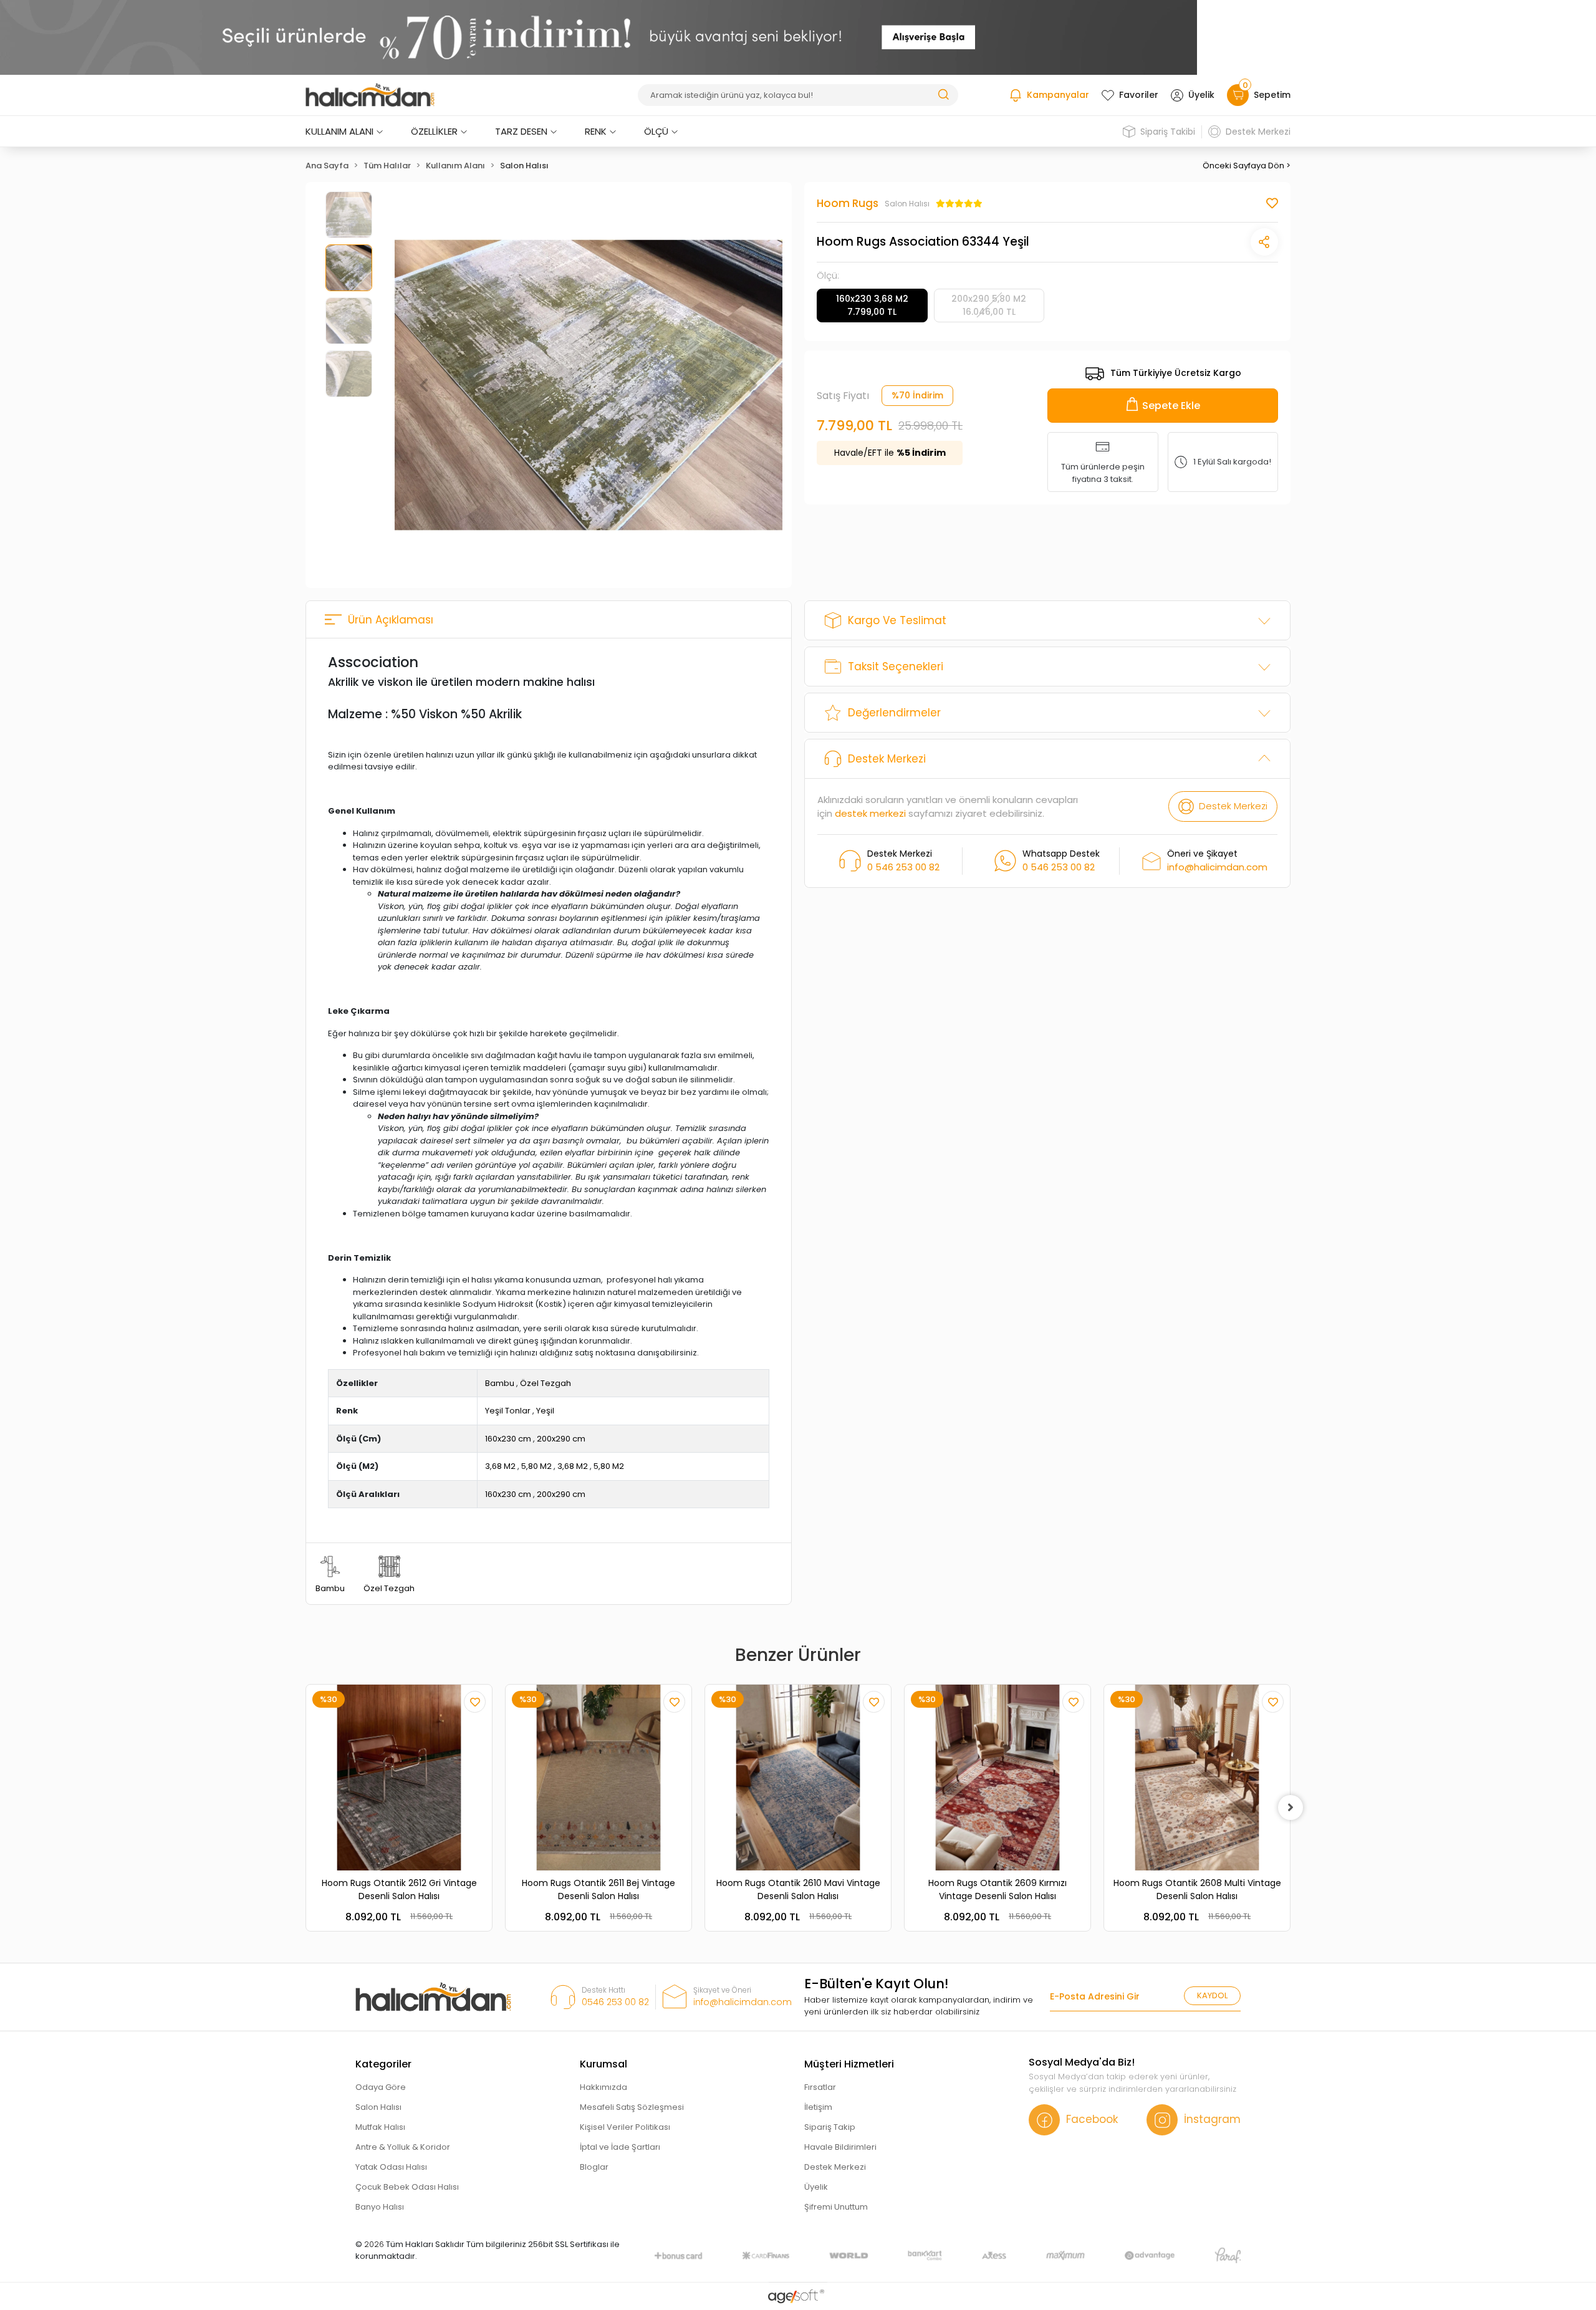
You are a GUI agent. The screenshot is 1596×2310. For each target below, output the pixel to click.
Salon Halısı (378, 2107)
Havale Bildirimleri (840, 2147)
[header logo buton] (370, 95)
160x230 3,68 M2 (872, 305)
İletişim (818, 2107)
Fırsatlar (820, 2087)
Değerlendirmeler (894, 713)
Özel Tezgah (546, 1383)
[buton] (598, 37)
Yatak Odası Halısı (391, 2167)
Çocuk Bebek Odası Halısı (407, 2187)
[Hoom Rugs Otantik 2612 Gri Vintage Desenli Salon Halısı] (399, 1778)
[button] (424, 385)
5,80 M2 (536, 1466)
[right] (1291, 1807)
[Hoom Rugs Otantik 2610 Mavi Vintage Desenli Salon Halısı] (798, 1778)
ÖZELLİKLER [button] (434, 131)
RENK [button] (596, 131)
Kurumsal (603, 2064)
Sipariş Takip (830, 2127)
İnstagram (1212, 2119)
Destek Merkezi (1258, 132)
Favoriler (1139, 95)
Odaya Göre (381, 2087)
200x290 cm (561, 1439)
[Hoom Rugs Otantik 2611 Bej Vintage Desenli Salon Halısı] (598, 1778)
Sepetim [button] (1267, 93)
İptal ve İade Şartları (620, 2147)
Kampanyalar (1058, 95)
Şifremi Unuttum (836, 2207)
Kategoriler (383, 2064)
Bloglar (594, 2167)
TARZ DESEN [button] (521, 131)
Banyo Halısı (380, 2207)
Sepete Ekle (1171, 405)
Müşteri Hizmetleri (849, 2064)
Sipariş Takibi (1168, 132)
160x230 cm (508, 1439)
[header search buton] (943, 94)
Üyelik (1201, 95)
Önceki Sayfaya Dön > (1247, 166)
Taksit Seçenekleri (896, 667)
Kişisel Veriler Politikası (625, 2127)
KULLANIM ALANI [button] (339, 131)
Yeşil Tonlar (508, 1411)
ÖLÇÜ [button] (656, 131)
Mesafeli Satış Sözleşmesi (632, 2107)
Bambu (500, 1383)
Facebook (1092, 2119)
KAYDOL (1212, 1995)
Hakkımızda (603, 2087)
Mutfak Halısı (380, 2127)
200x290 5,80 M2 (989, 305)
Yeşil (545, 1411)
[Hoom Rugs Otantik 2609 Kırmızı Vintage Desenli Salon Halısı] (997, 1778)
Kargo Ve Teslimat (897, 620)
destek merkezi (870, 813)
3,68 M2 (500, 1466)
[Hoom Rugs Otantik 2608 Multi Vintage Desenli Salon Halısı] (1197, 1778)
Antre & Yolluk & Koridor (403, 2147)
